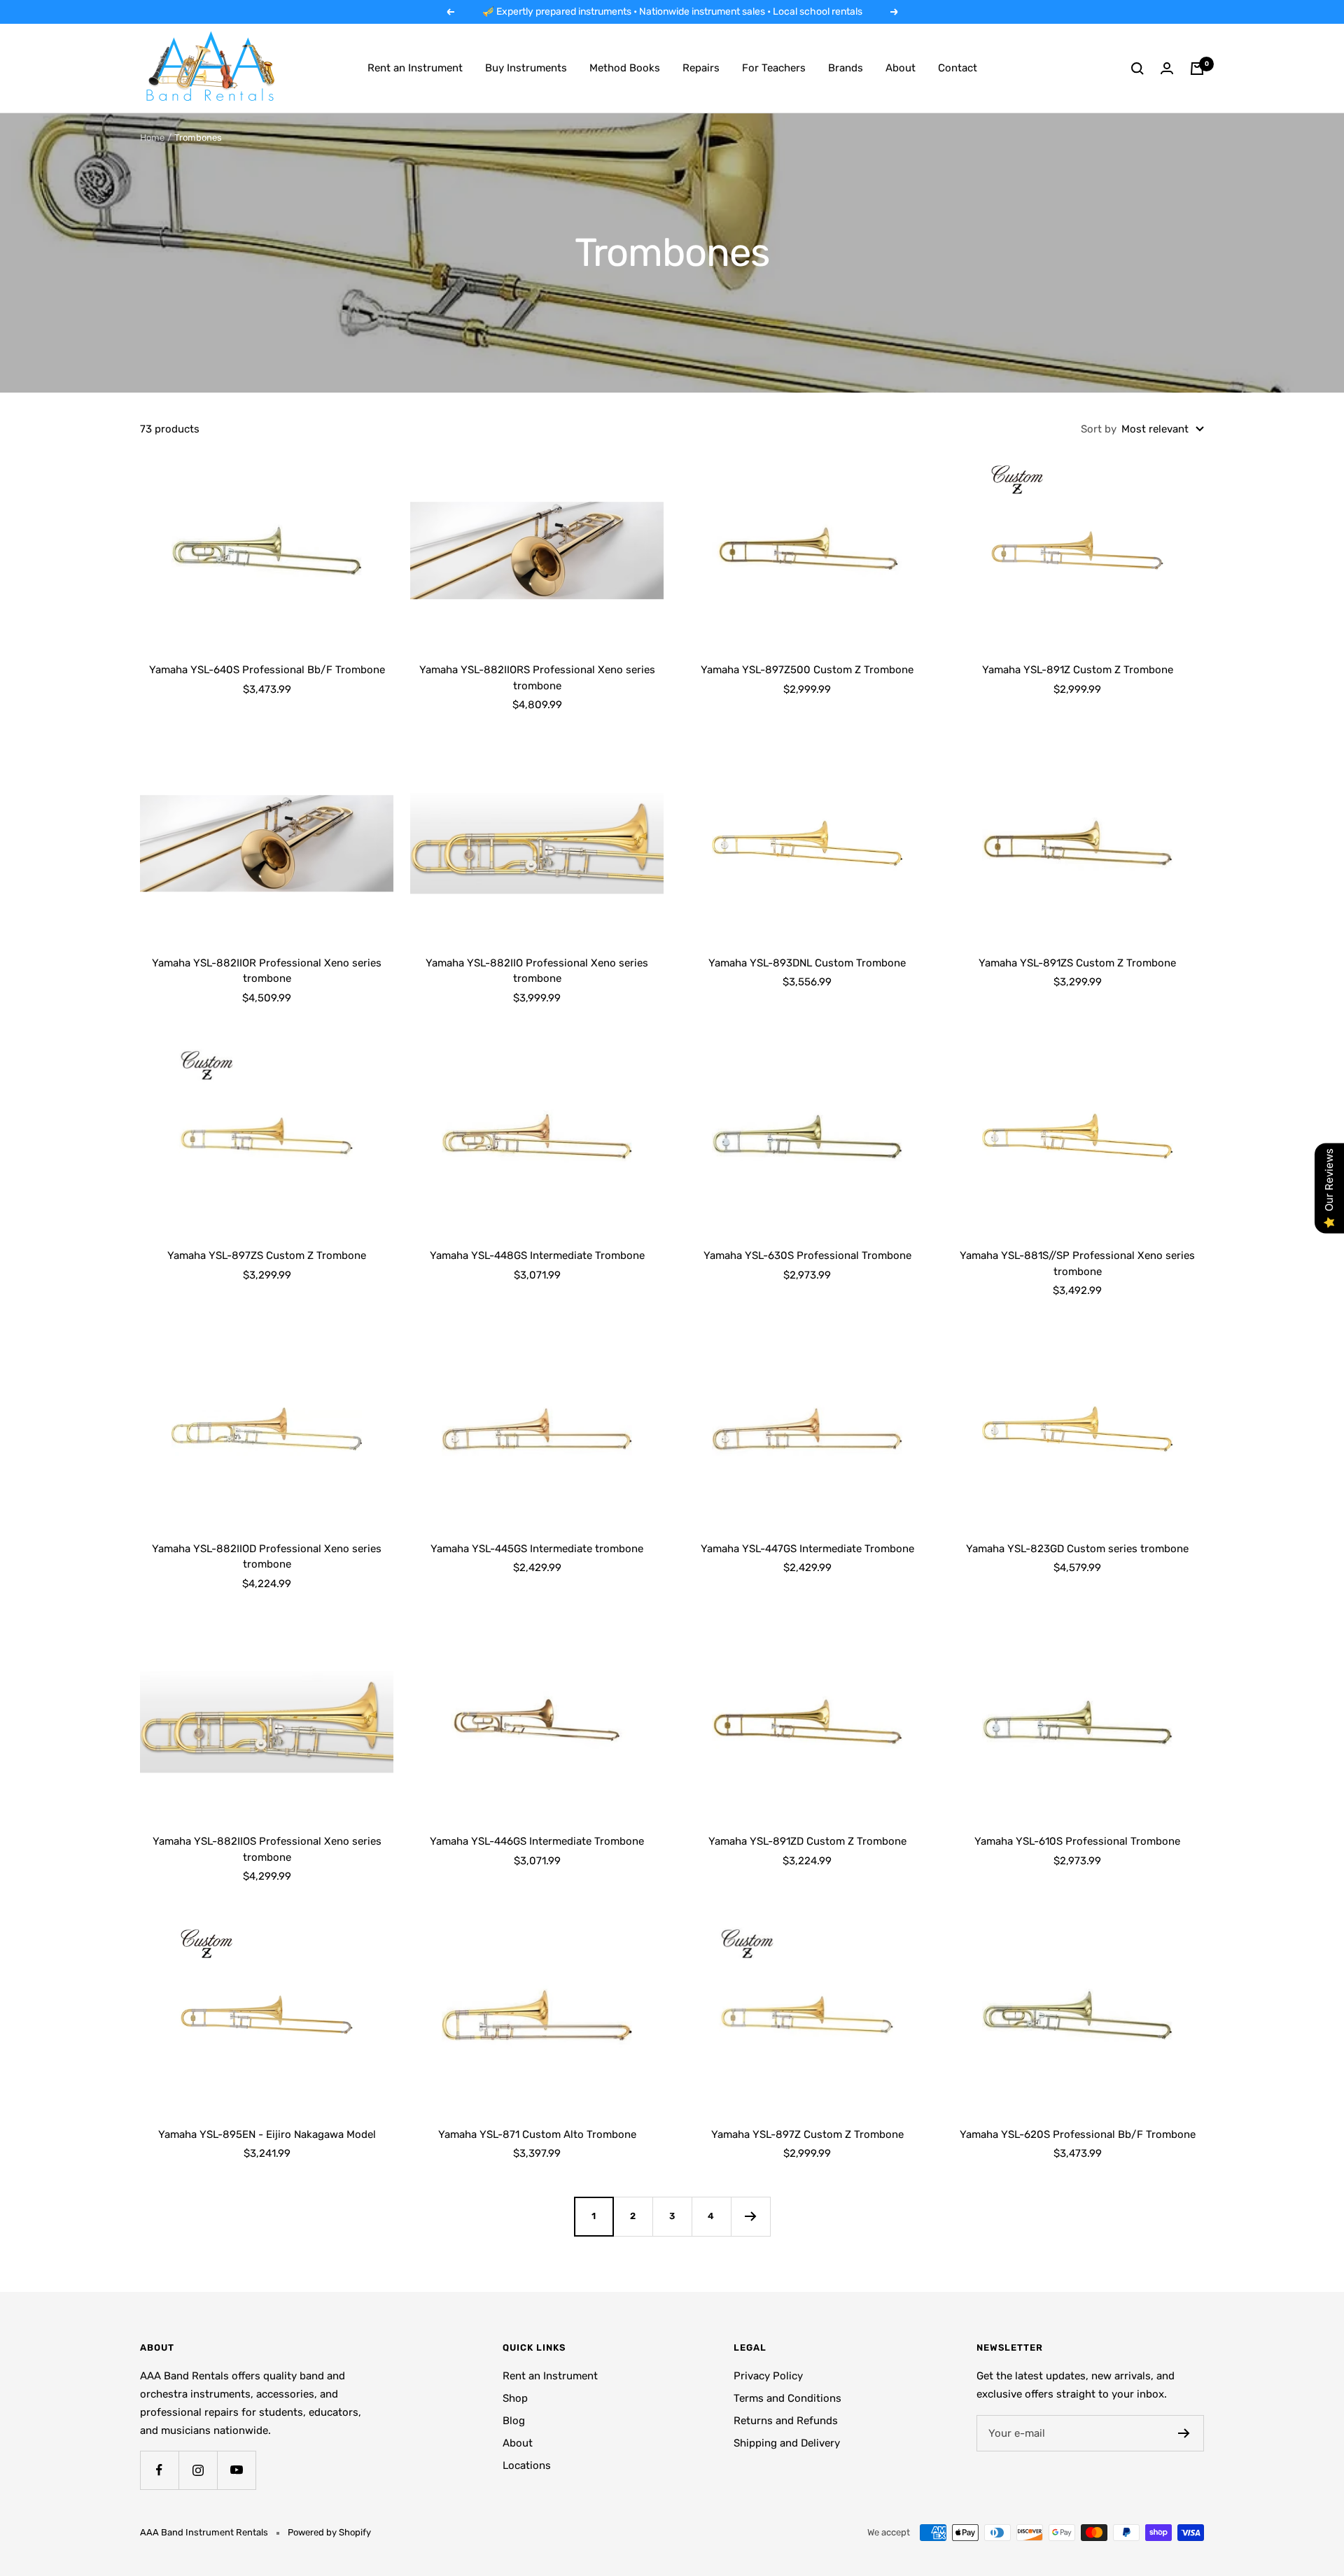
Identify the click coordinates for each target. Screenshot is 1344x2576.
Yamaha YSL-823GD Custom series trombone (1077, 1549)
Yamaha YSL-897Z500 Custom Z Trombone (807, 670)
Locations (527, 2465)
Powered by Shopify (329, 2532)
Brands (846, 68)
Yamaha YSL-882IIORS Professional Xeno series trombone (537, 678)
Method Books (625, 68)
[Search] (1137, 69)
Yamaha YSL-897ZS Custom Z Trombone (267, 1255)
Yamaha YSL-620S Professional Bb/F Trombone (1078, 2134)
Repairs (701, 68)
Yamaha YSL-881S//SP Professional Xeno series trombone (1077, 1264)
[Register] (1184, 2433)
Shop (515, 2398)
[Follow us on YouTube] (236, 2470)
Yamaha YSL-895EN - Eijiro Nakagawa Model (267, 2134)
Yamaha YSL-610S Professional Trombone (1077, 1841)
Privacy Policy (768, 2376)
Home (152, 138)
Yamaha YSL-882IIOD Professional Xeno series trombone (267, 1557)
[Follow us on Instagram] (198, 2470)
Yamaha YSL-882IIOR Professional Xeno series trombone (267, 971)
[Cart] (1197, 69)
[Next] (750, 2216)
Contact (958, 68)
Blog (514, 2421)
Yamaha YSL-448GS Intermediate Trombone (537, 1255)
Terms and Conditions (787, 2398)
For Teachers (774, 68)
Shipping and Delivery (787, 2443)
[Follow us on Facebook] (159, 2470)
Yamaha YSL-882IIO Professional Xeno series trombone (537, 971)
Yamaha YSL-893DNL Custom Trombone (807, 963)
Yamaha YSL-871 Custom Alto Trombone (537, 2134)
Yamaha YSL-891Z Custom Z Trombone (1078, 670)
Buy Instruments (526, 68)
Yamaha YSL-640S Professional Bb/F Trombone (267, 670)
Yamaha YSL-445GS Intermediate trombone (537, 1549)
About (901, 68)
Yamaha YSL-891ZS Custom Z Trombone (1077, 963)
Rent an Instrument (415, 68)
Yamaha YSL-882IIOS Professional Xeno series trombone (267, 1849)
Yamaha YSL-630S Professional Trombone (807, 1255)
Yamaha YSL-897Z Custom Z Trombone (807, 2134)
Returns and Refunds (786, 2421)
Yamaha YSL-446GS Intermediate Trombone (537, 1841)
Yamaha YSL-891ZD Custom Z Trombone (807, 1841)
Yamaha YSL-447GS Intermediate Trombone (807, 1549)
